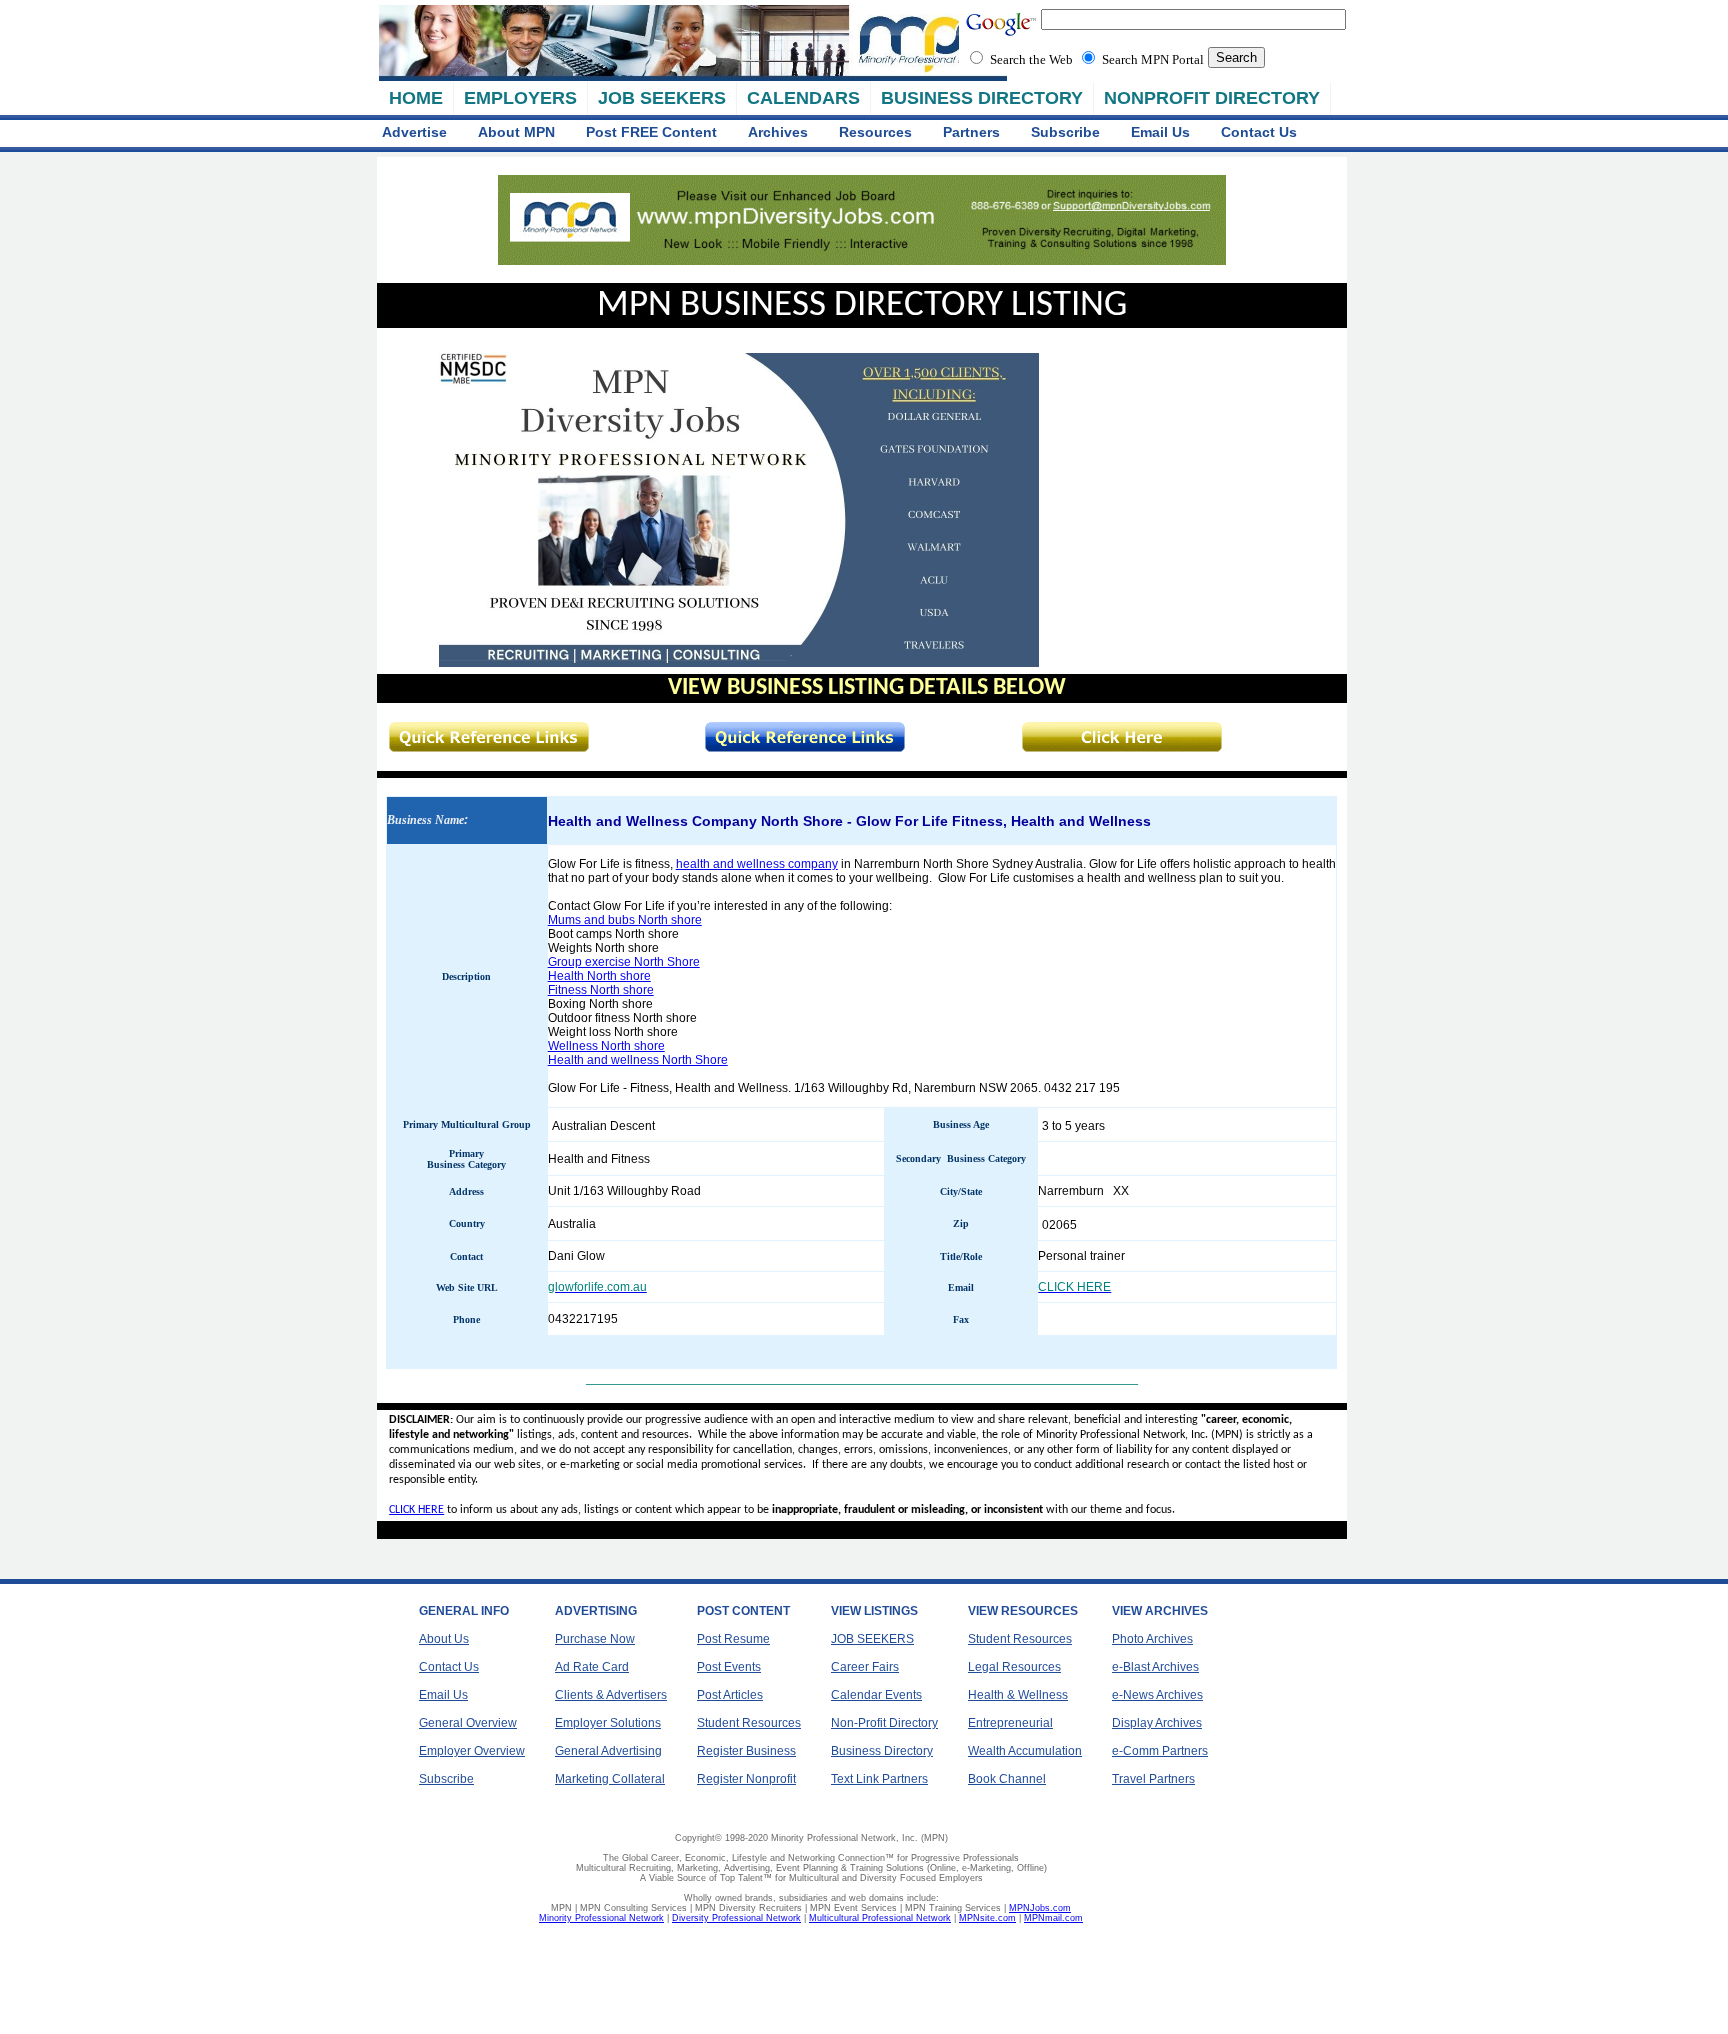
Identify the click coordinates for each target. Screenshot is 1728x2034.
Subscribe (1065, 132)
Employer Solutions (608, 1723)
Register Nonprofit (746, 1779)
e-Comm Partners (1160, 1751)
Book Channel (1007, 1779)
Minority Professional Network (601, 1918)
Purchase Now (595, 1639)
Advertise (414, 132)
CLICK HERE (416, 1510)
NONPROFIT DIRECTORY (1212, 98)
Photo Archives (1152, 1639)
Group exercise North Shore (624, 962)
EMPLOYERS (520, 98)
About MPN (516, 132)
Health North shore (599, 976)
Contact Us (1259, 132)
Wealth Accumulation (1025, 1751)
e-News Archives (1157, 1695)
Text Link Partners (879, 1779)
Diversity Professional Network (736, 1918)
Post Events (729, 1667)
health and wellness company (757, 864)
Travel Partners (1153, 1779)
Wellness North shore (606, 1046)
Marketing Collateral (610, 1779)
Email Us (1160, 132)
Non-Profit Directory (884, 1723)
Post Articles (730, 1695)
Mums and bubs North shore (625, 920)
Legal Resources (1014, 1667)
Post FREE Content (651, 132)
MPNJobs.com (1040, 1908)
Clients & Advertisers (611, 1695)
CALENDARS (803, 98)
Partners (971, 132)
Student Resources (749, 1723)
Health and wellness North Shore (638, 1060)
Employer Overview (472, 1751)
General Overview (468, 1723)
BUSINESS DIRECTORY (982, 98)
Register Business (746, 1751)
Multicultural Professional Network (880, 1918)
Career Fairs (865, 1667)
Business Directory (882, 1751)
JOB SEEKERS (662, 98)
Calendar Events (876, 1695)
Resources (875, 132)
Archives (778, 132)
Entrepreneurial (1010, 1723)
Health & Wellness (1018, 1695)
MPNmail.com (1053, 1918)
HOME (416, 98)
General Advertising (608, 1751)
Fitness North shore (601, 990)
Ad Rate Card (592, 1667)
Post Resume (733, 1639)
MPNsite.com (987, 1918)
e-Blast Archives (1155, 1667)
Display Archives (1157, 1723)
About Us (444, 1639)
